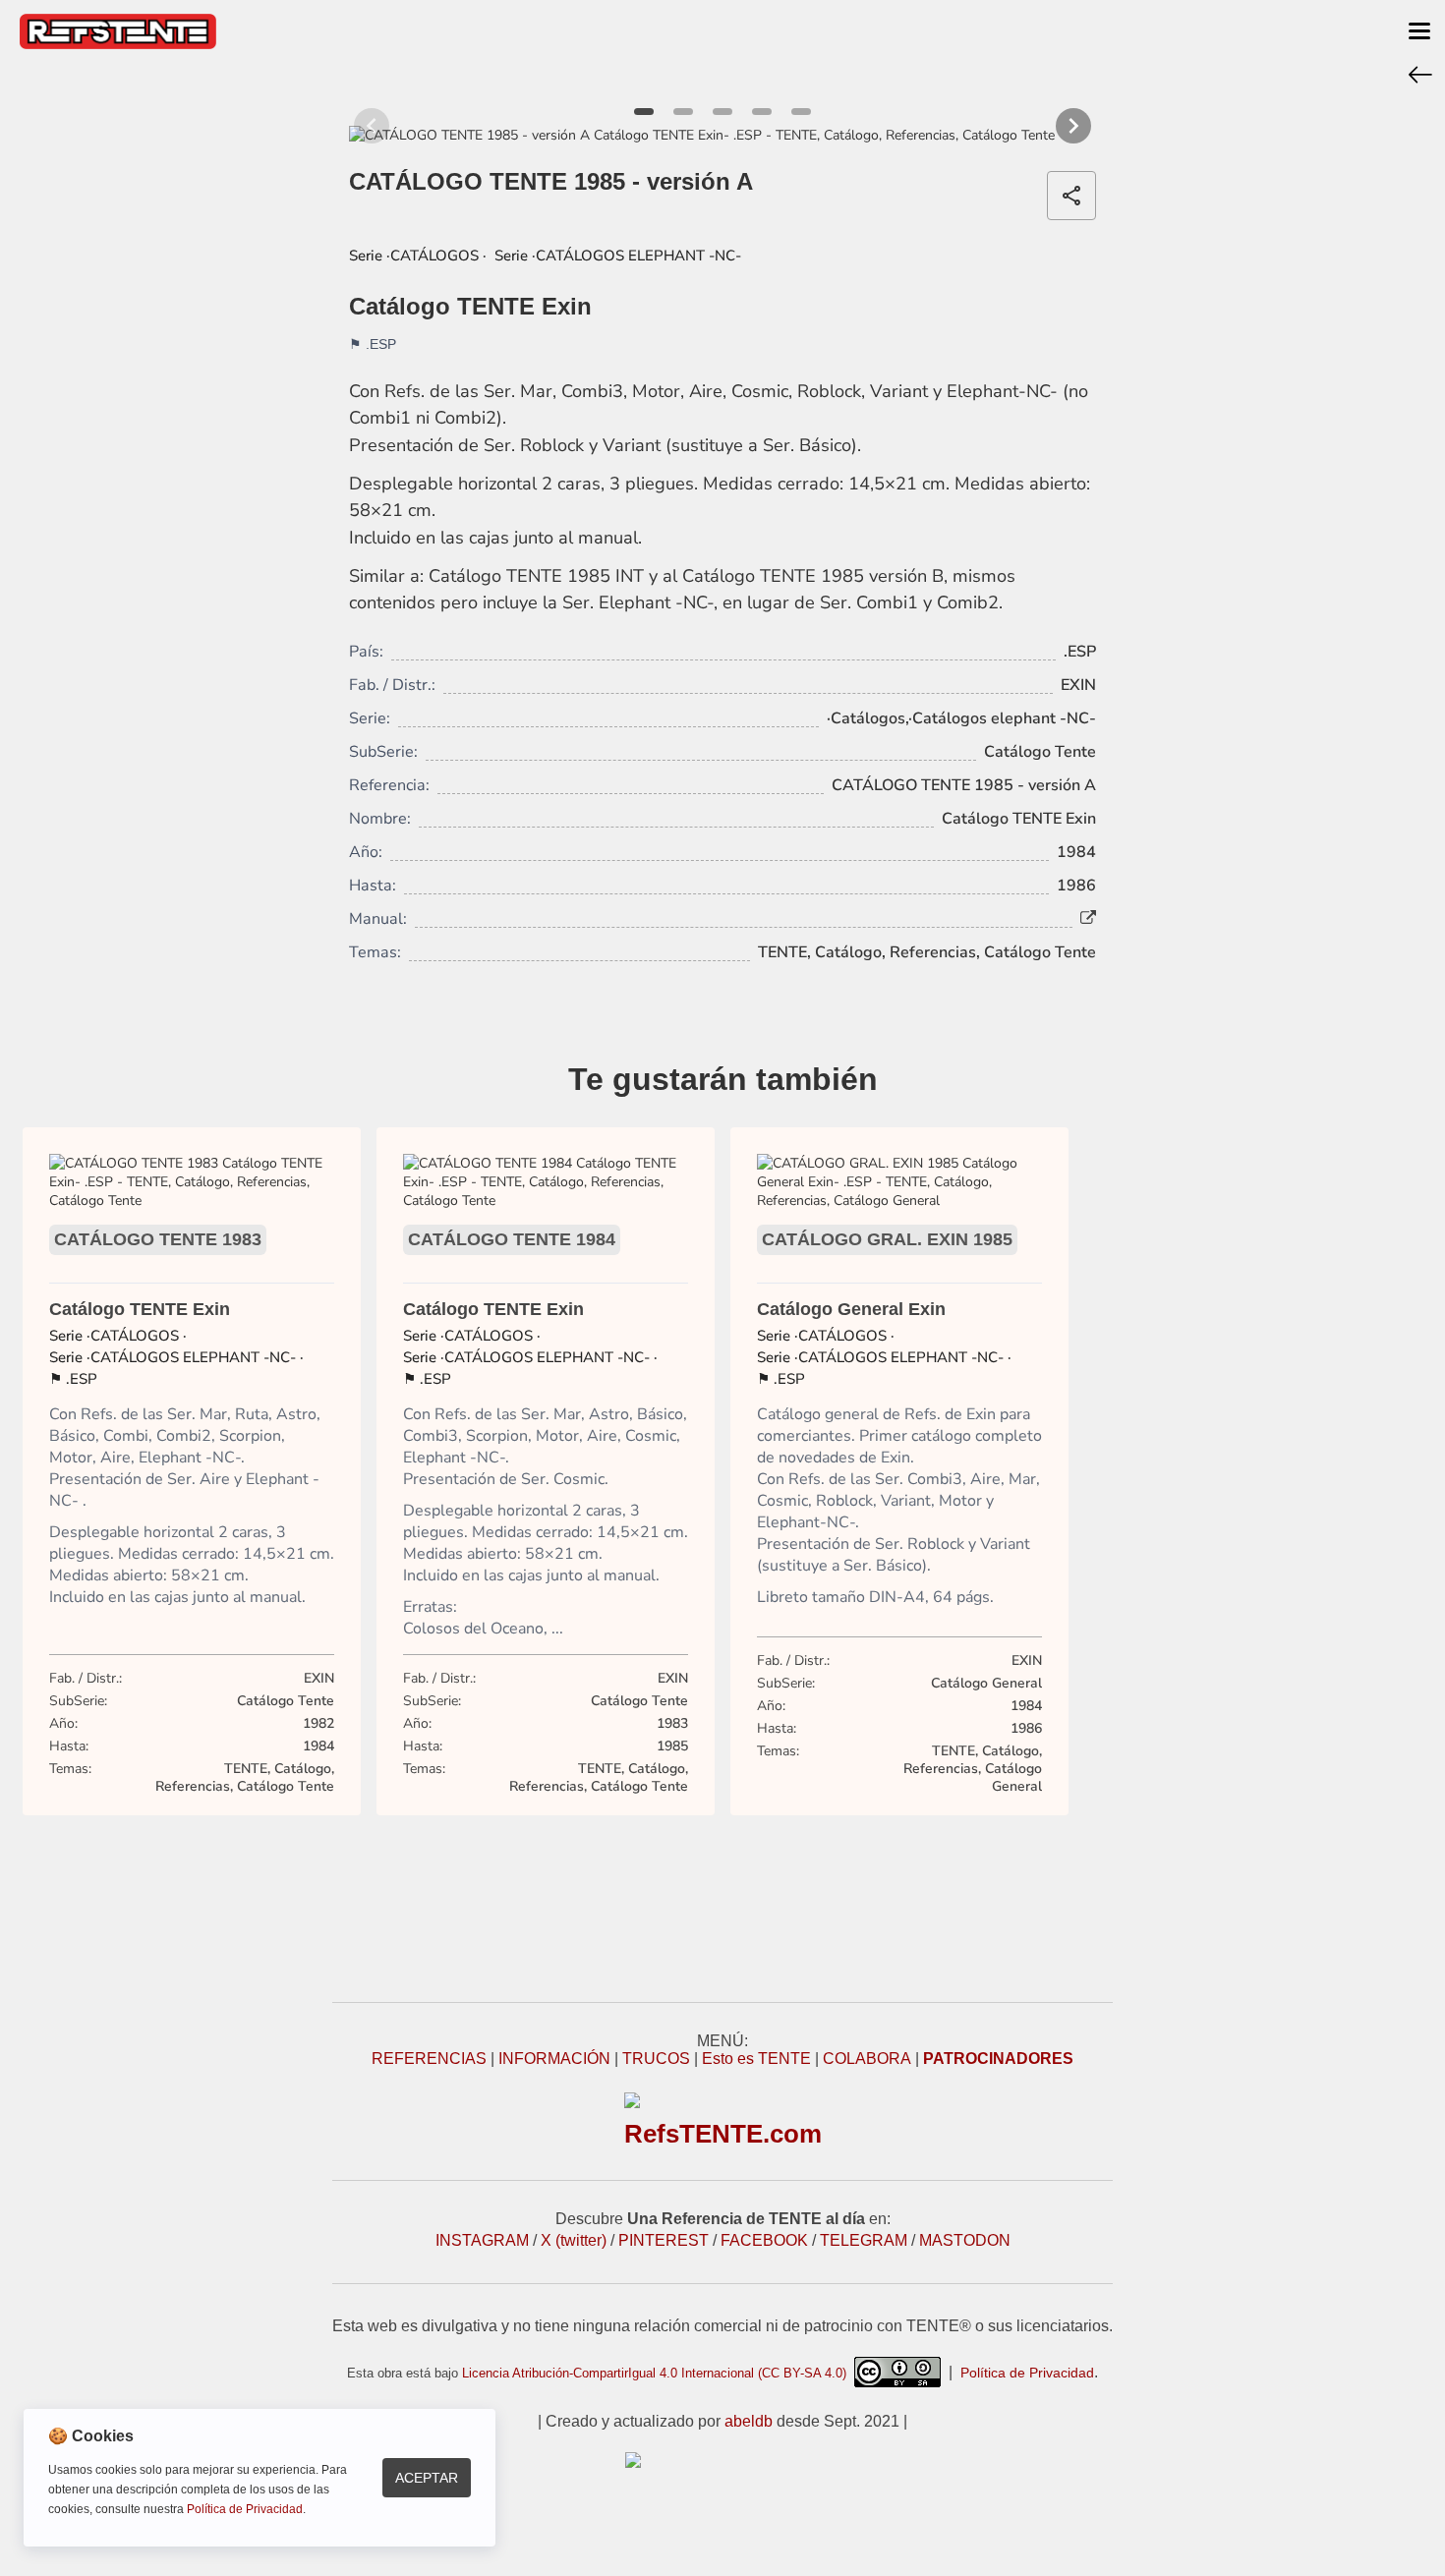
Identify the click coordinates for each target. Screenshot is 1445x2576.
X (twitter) (574, 2240)
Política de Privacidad (1027, 2373)
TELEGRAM (864, 2240)
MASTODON (965, 2240)
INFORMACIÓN (554, 2059)
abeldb (749, 2421)
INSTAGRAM (482, 2240)
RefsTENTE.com (723, 2134)
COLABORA (867, 2059)
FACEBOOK (764, 2240)
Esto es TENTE (756, 2059)
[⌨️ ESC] (1420, 74)
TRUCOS (656, 2059)
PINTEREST (664, 2240)
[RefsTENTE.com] (722, 2460)
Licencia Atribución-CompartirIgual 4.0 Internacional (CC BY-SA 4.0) (658, 2373)
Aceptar (427, 2478)
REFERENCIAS (429, 2059)
